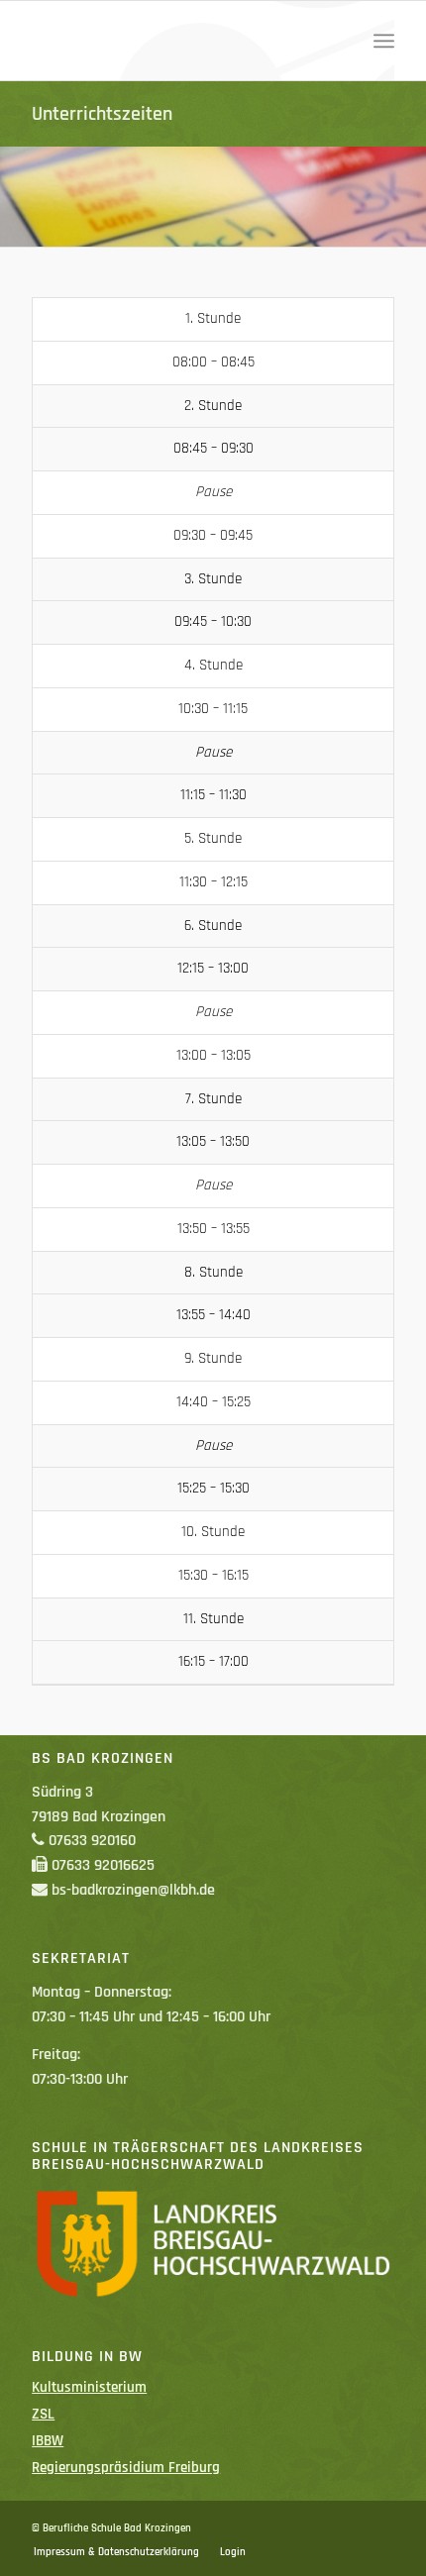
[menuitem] (384, 41)
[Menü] (384, 41)
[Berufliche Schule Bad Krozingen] (176, 41)
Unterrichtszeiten (102, 114)
